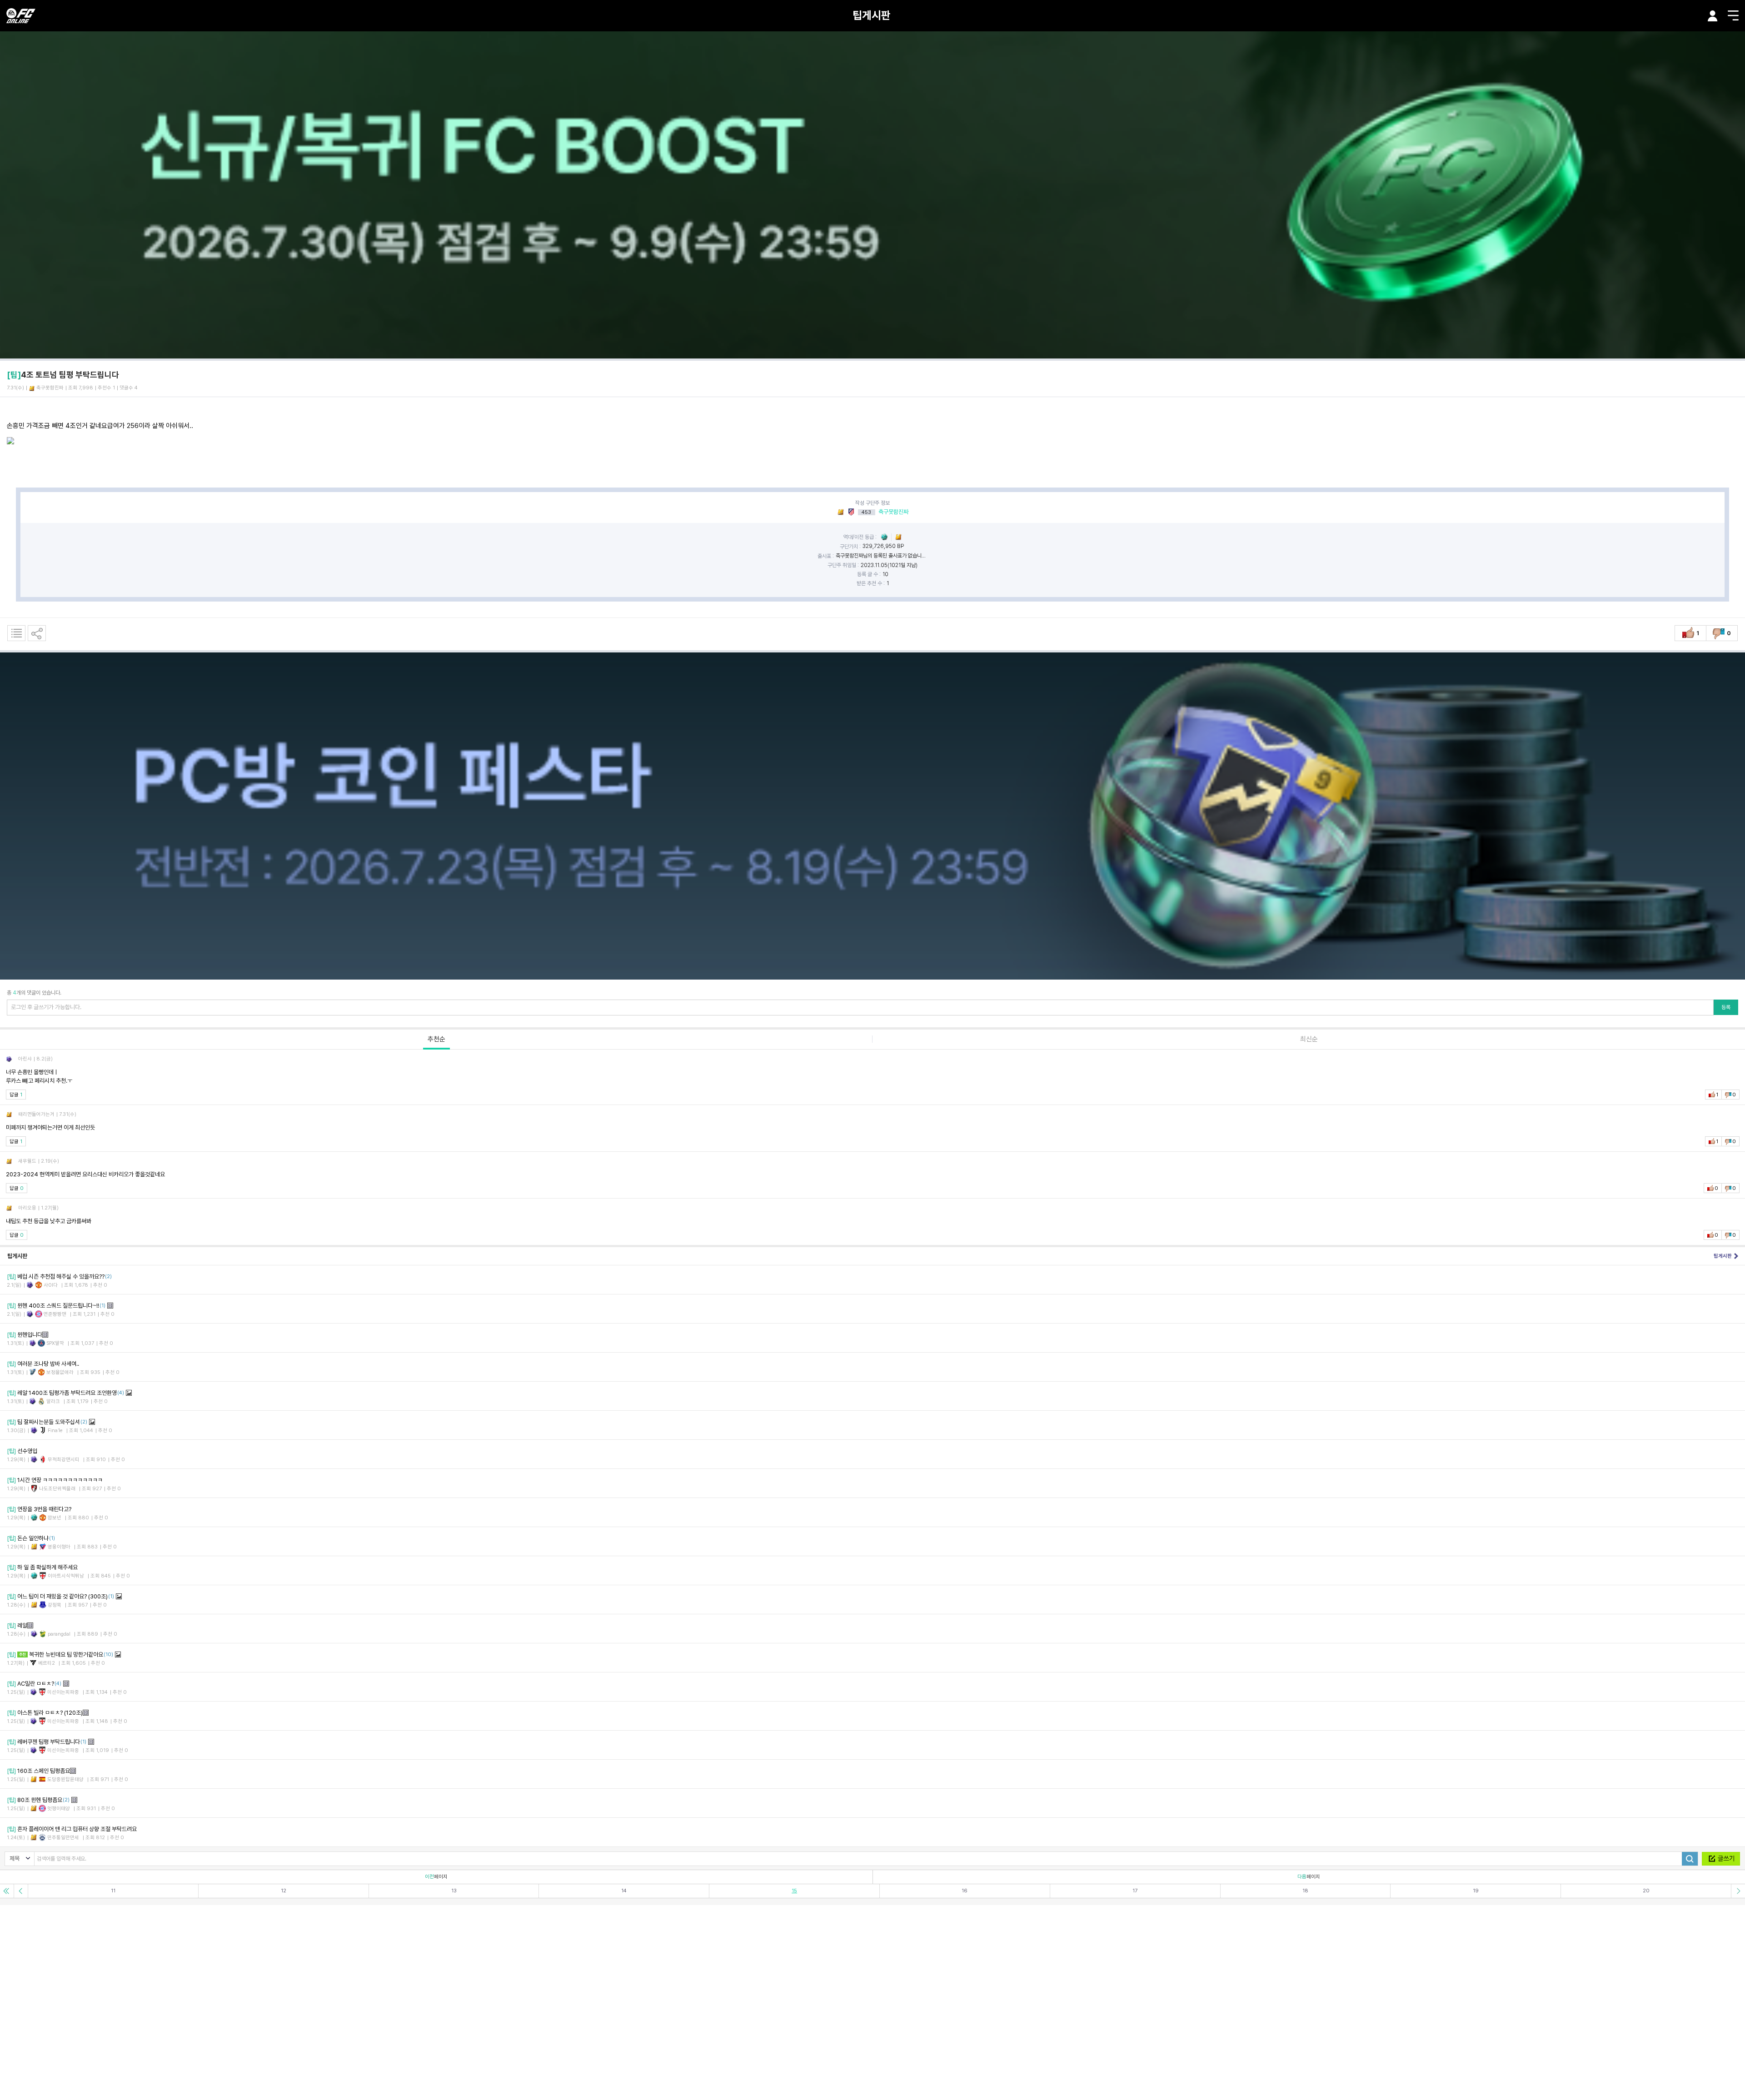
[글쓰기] (1721, 1859)
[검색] (1690, 1859)
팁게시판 (872, 15)
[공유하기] (37, 633)
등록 (1726, 1007)
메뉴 (1733, 15)
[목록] (16, 633)
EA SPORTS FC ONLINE (21, 16)
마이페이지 (1713, 16)
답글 (16, 1095)
